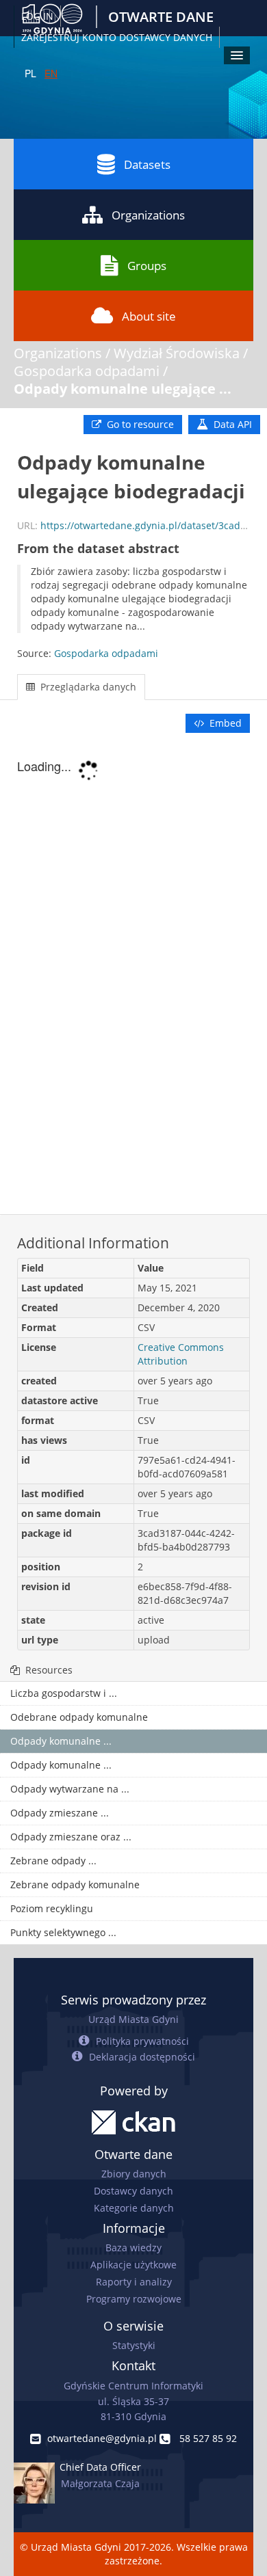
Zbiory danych (134, 2174)
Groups (147, 266)
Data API (231, 424)
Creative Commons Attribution (181, 1354)
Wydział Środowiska (177, 353)
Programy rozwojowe (134, 2299)
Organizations (148, 215)
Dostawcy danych (133, 2191)
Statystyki (134, 2345)
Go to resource (139, 424)
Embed (224, 723)
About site (149, 316)
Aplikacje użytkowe (133, 2265)
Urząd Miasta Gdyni (133, 2019)
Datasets (147, 164)
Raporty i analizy (134, 2282)
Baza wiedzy (133, 2248)
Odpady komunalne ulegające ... (123, 389)
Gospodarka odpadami (87, 371)
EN (51, 73)
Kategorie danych (134, 2208)
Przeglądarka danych (87, 687)
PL (30, 73)
